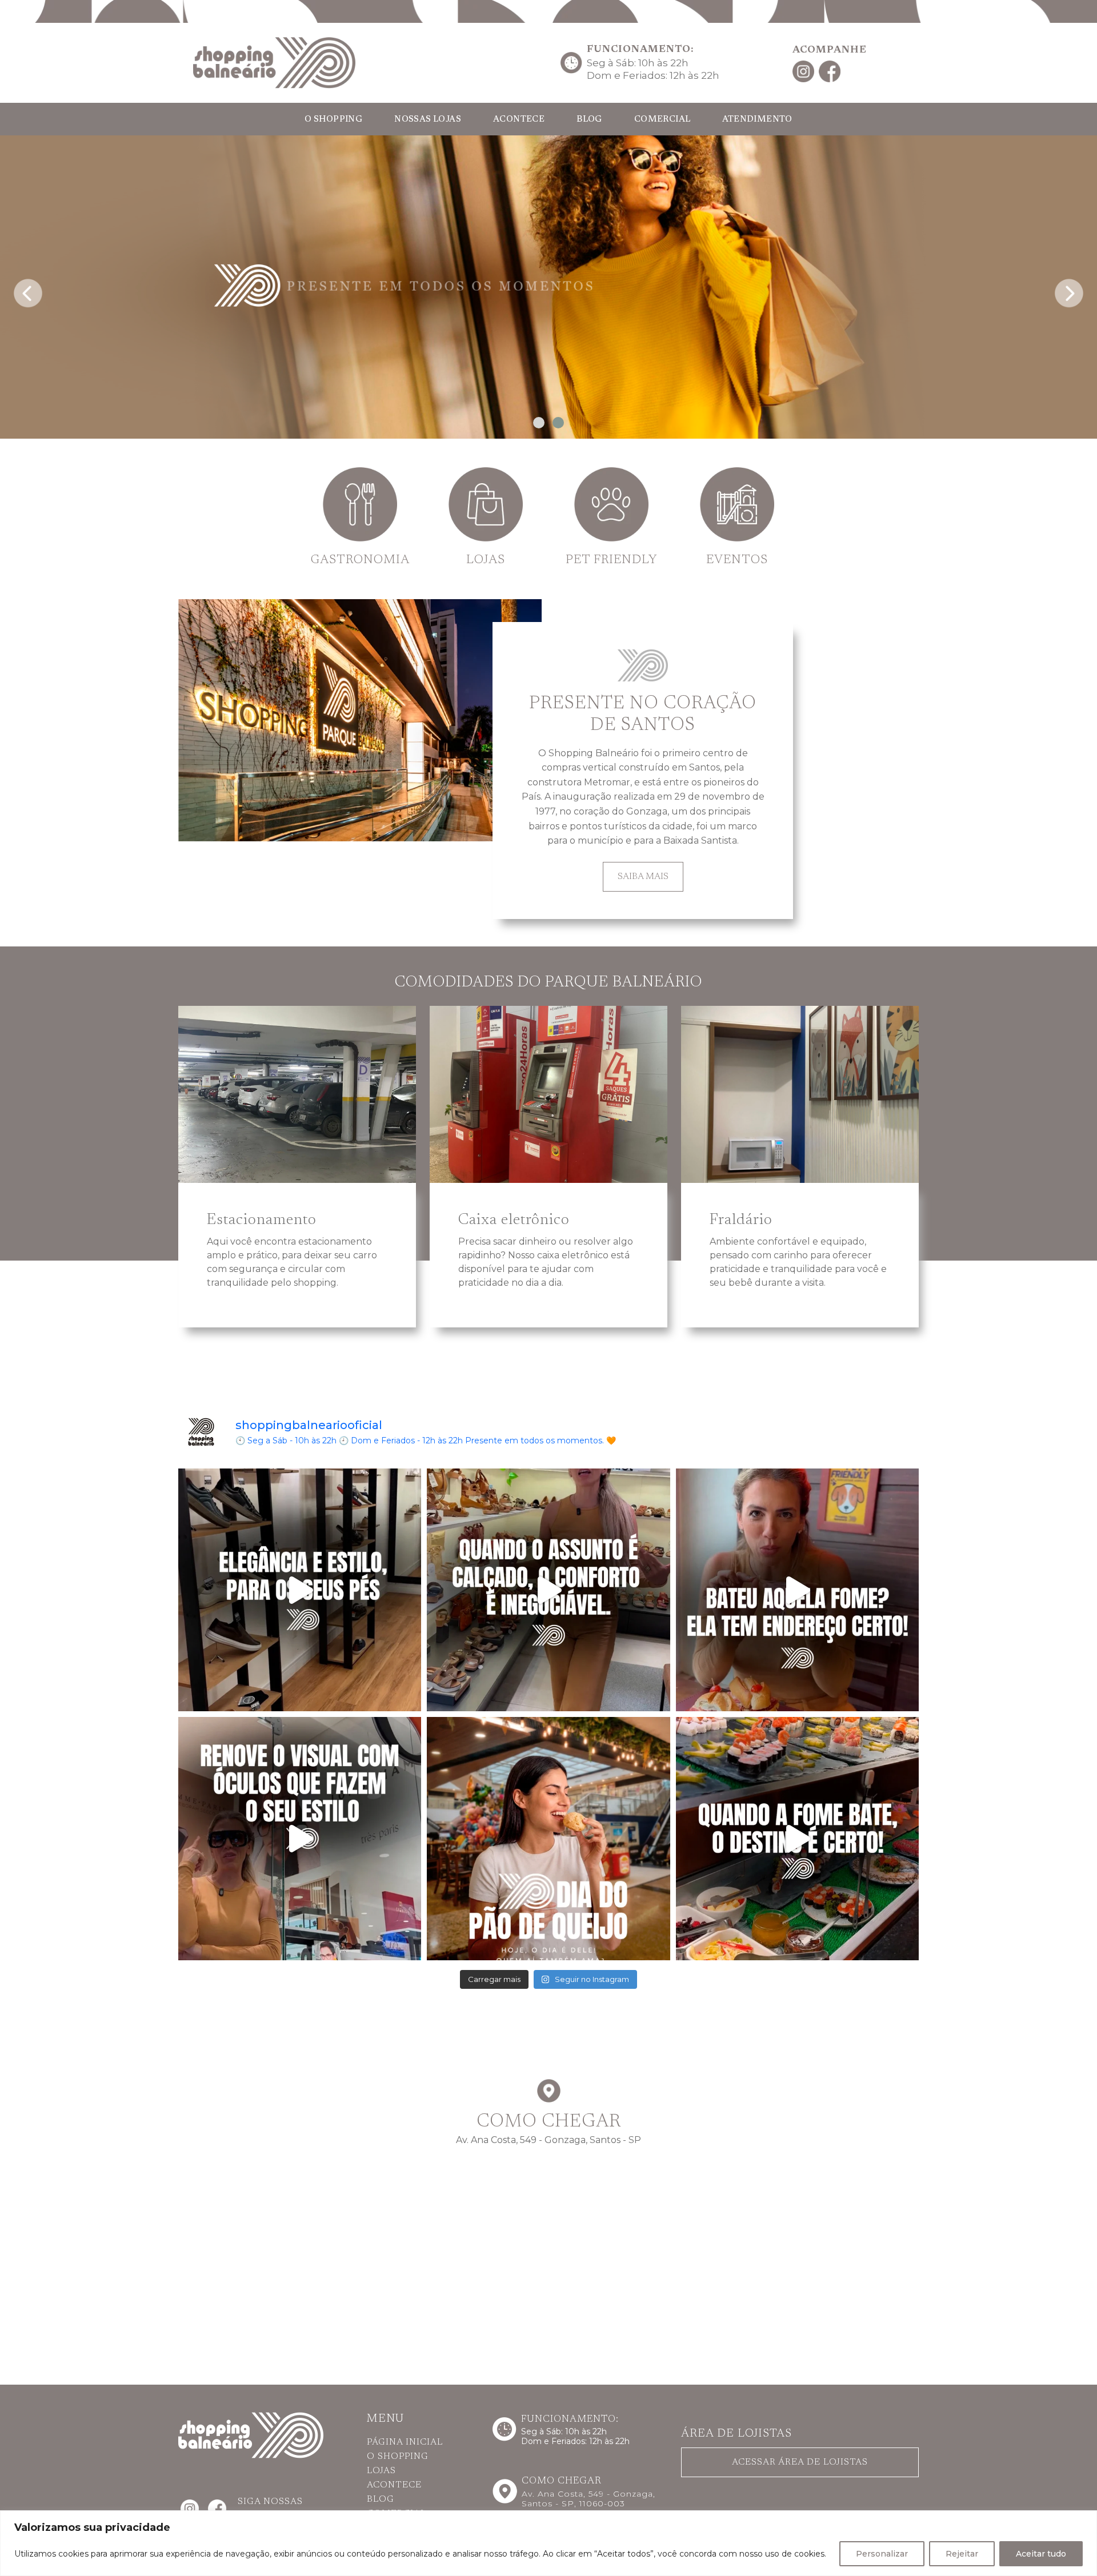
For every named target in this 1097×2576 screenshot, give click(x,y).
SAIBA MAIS (643, 877)
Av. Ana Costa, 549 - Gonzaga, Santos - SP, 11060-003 (588, 2499)
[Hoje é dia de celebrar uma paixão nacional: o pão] (548, 1838)
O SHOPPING (333, 120)
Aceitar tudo (1041, 2554)
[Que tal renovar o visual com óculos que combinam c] (300, 1838)
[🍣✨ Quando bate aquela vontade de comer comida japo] (797, 1838)
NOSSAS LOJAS (428, 120)
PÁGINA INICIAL (405, 2442)
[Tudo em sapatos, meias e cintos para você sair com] (300, 1590)
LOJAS (381, 2471)
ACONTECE (519, 120)
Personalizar (882, 2554)
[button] (539, 423)
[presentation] (28, 290)
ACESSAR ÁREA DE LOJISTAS (800, 2462)
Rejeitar (962, 2554)
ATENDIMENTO (757, 120)
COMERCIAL (662, 120)
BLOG (589, 120)
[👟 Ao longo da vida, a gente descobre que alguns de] (548, 1590)
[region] (548, 2543)
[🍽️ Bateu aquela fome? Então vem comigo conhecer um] (797, 1590)
